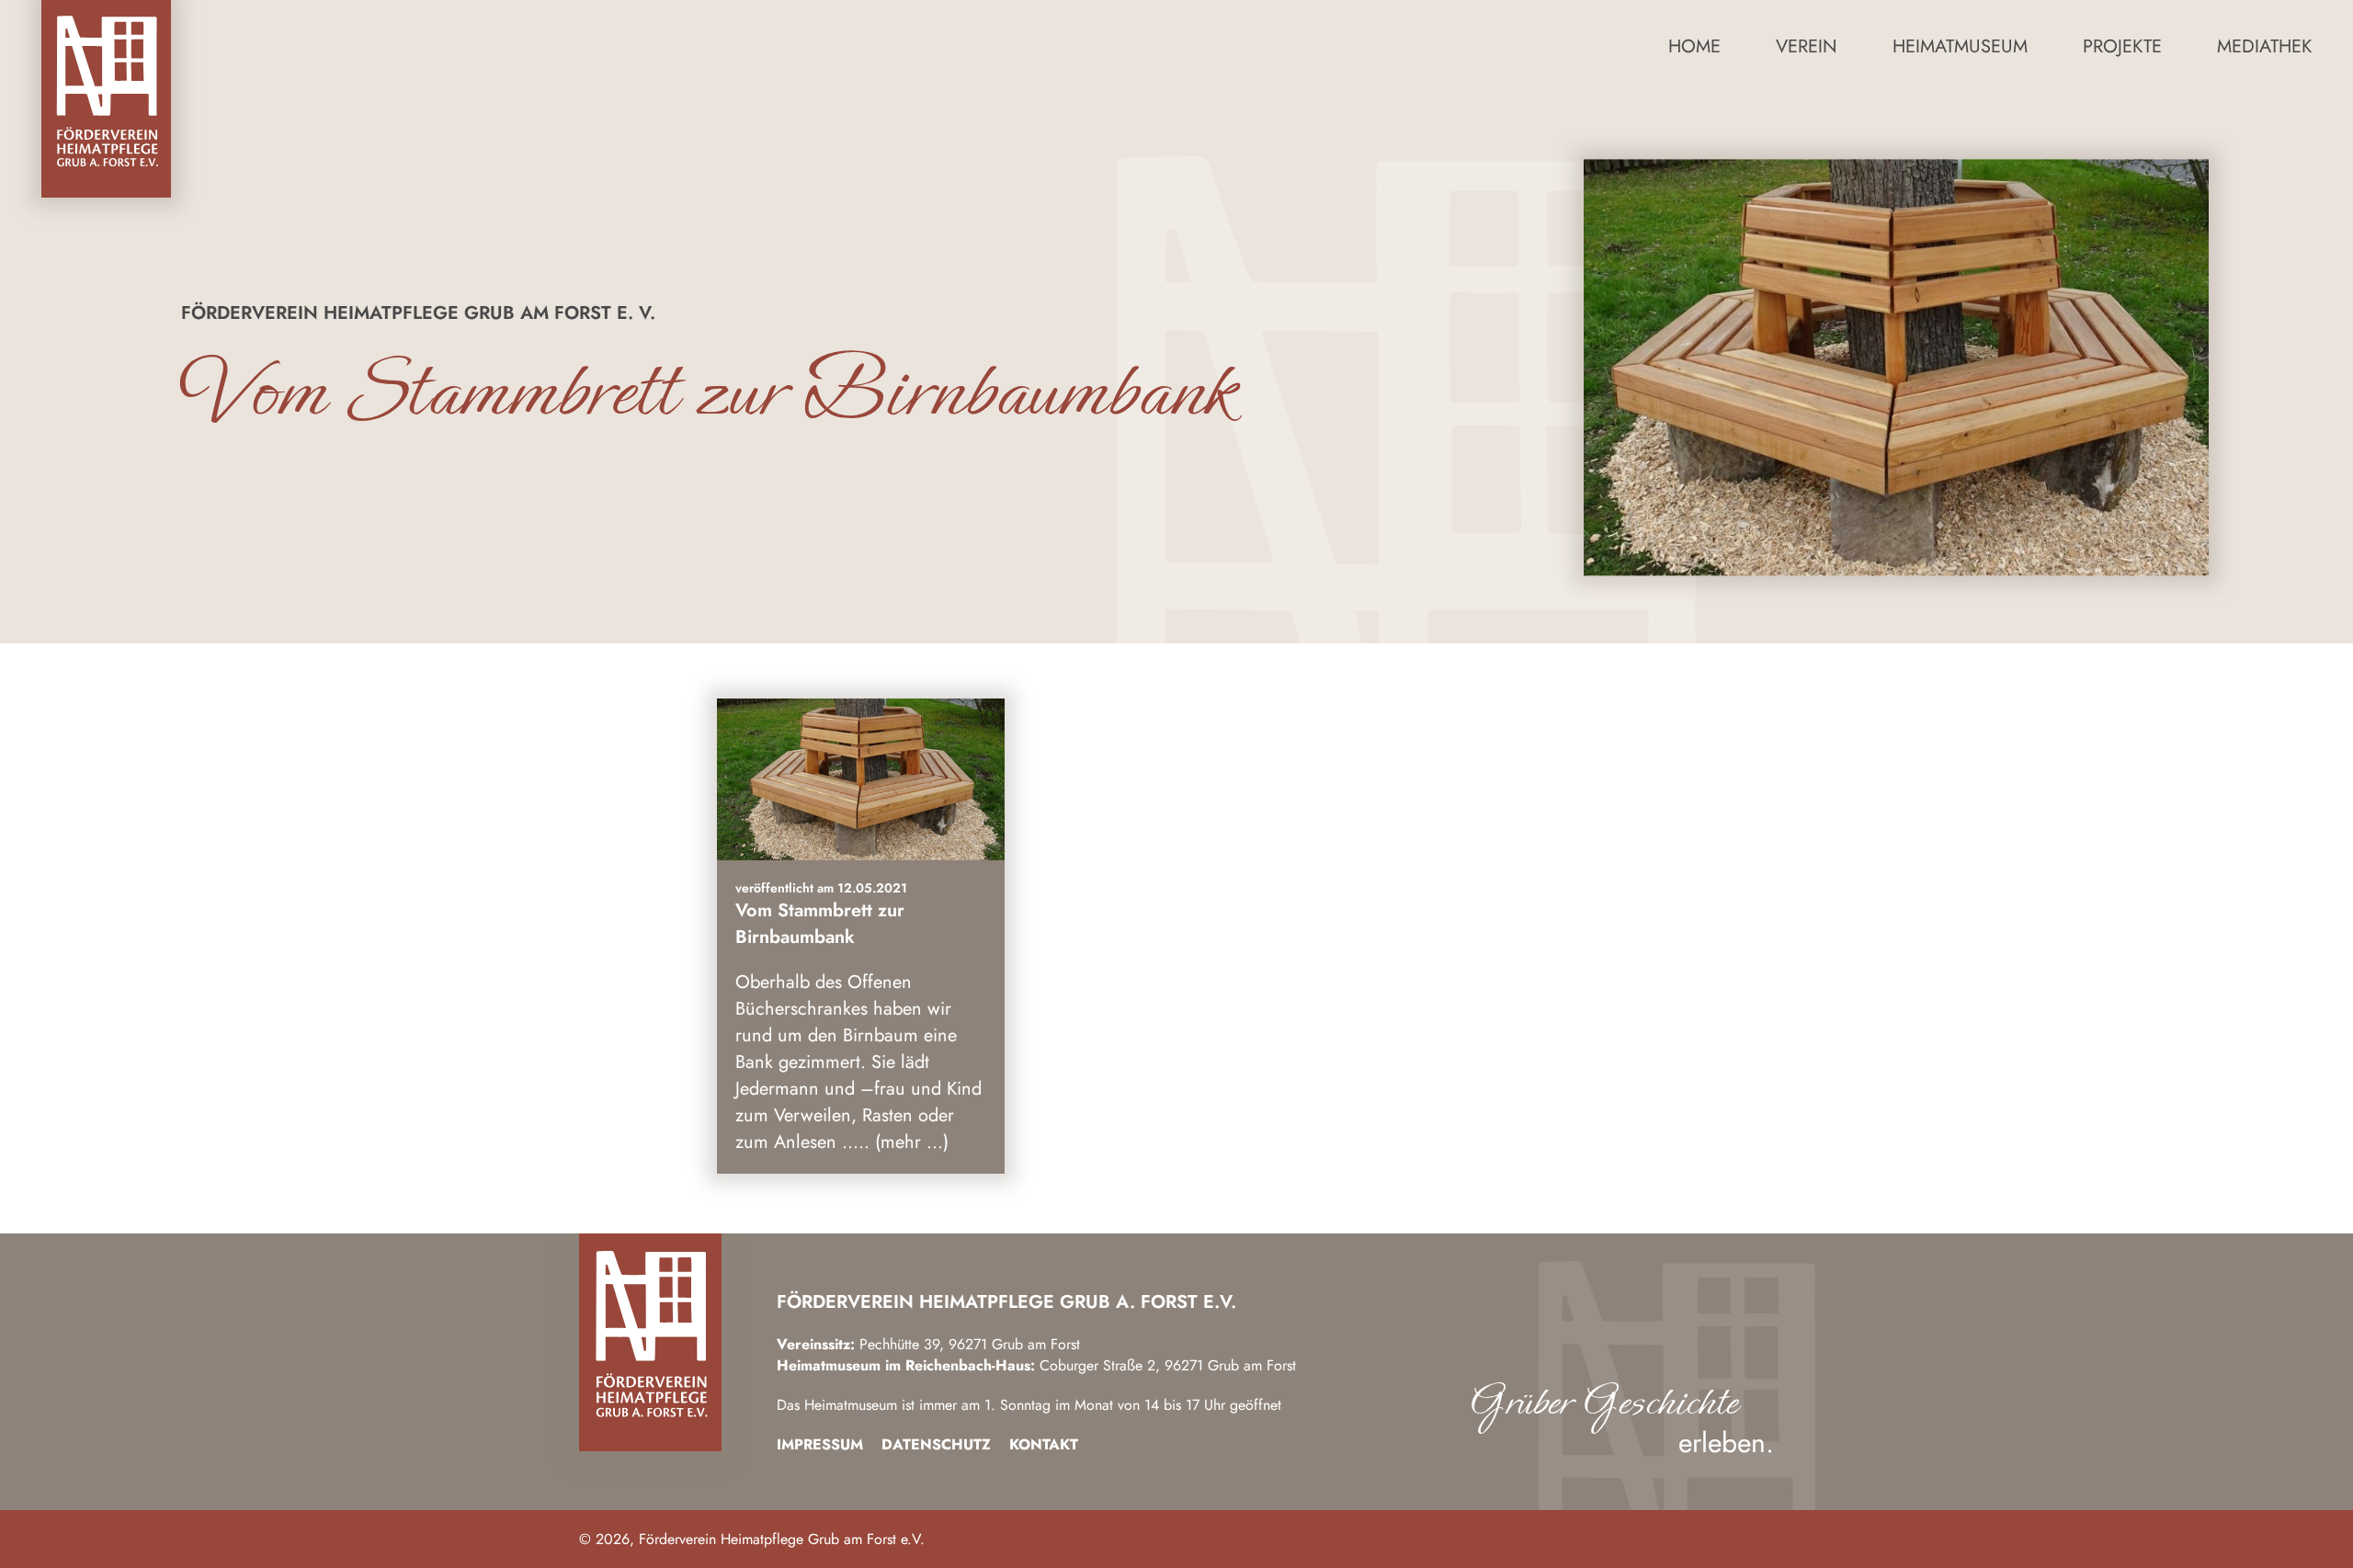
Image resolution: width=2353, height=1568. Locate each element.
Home (1694, 46)
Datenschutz (936, 1444)
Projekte (2122, 46)
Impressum (820, 1444)
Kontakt (1044, 1444)
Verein (1807, 46)
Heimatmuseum (1960, 46)
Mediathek (2264, 46)
